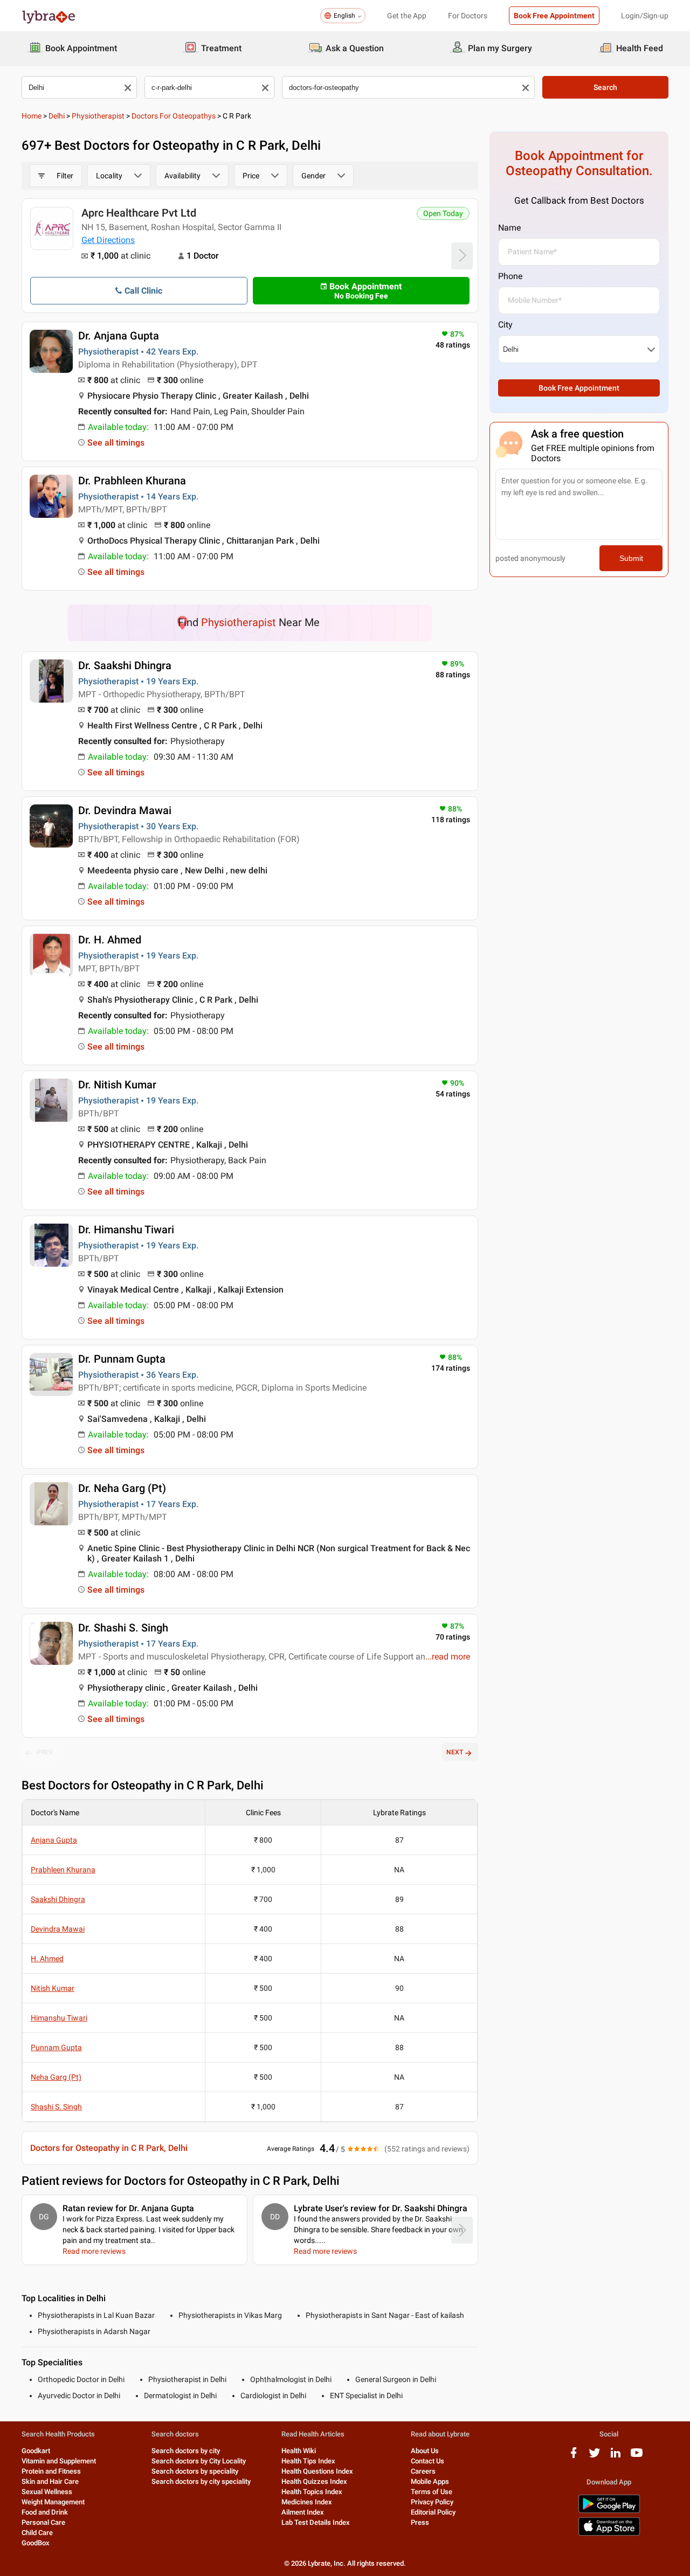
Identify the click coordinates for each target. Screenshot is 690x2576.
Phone (510, 276)
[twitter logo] (595, 2457)
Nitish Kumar (53, 1988)
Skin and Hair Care (50, 2481)
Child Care (37, 2533)
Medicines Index (307, 2502)
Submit (631, 558)
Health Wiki (299, 2451)
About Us (425, 2451)
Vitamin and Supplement (59, 2461)
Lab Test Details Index (316, 2522)
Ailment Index (303, 2512)
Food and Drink (45, 2512)
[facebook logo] (574, 2457)
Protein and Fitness (51, 2471)
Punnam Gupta (56, 2047)
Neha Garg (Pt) (56, 2077)
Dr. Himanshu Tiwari (126, 1230)
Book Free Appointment (554, 16)
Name (509, 228)
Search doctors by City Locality (199, 2461)
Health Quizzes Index (314, 2481)
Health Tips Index (308, 2461)
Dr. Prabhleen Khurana (132, 481)
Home (32, 116)
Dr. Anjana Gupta (119, 336)
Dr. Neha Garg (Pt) (122, 1488)
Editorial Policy (433, 2512)
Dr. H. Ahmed (110, 940)
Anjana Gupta (54, 1840)
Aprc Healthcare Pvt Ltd (139, 213)
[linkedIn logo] (616, 2457)
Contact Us (427, 2461)
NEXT (455, 1752)
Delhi (57, 116)
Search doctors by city (186, 2451)
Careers (423, 2471)
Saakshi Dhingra (58, 1899)
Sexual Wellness (47, 2492)
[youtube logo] (637, 2457)
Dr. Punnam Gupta (122, 1359)
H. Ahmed (47, 1959)
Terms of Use (432, 2492)
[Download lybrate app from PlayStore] (609, 2511)
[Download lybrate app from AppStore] (609, 2534)
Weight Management (53, 2502)
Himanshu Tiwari (59, 2018)
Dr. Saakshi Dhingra (125, 665)
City (505, 325)
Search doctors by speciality (195, 2471)
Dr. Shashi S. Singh (123, 1628)
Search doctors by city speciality (201, 2481)
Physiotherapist (98, 116)
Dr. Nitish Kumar (117, 1085)
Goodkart (36, 2451)
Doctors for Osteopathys (174, 116)
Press (420, 2522)
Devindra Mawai (58, 1929)
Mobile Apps (430, 2481)
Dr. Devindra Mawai (125, 810)
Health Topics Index (312, 2492)
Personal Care (43, 2522)
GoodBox (36, 2543)
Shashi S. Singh (56, 2107)
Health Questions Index (317, 2471)
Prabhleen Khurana (63, 1870)
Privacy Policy (432, 2502)
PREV (45, 1752)
